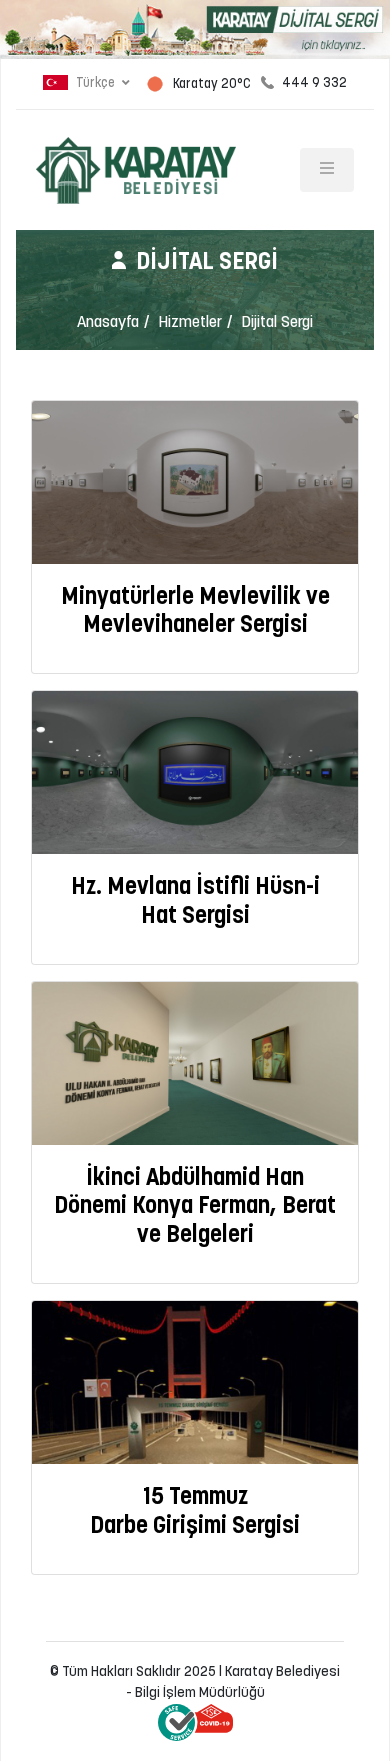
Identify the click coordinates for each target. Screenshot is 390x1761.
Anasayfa (108, 323)
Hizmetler (190, 323)
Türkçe (95, 83)
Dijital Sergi (277, 323)
